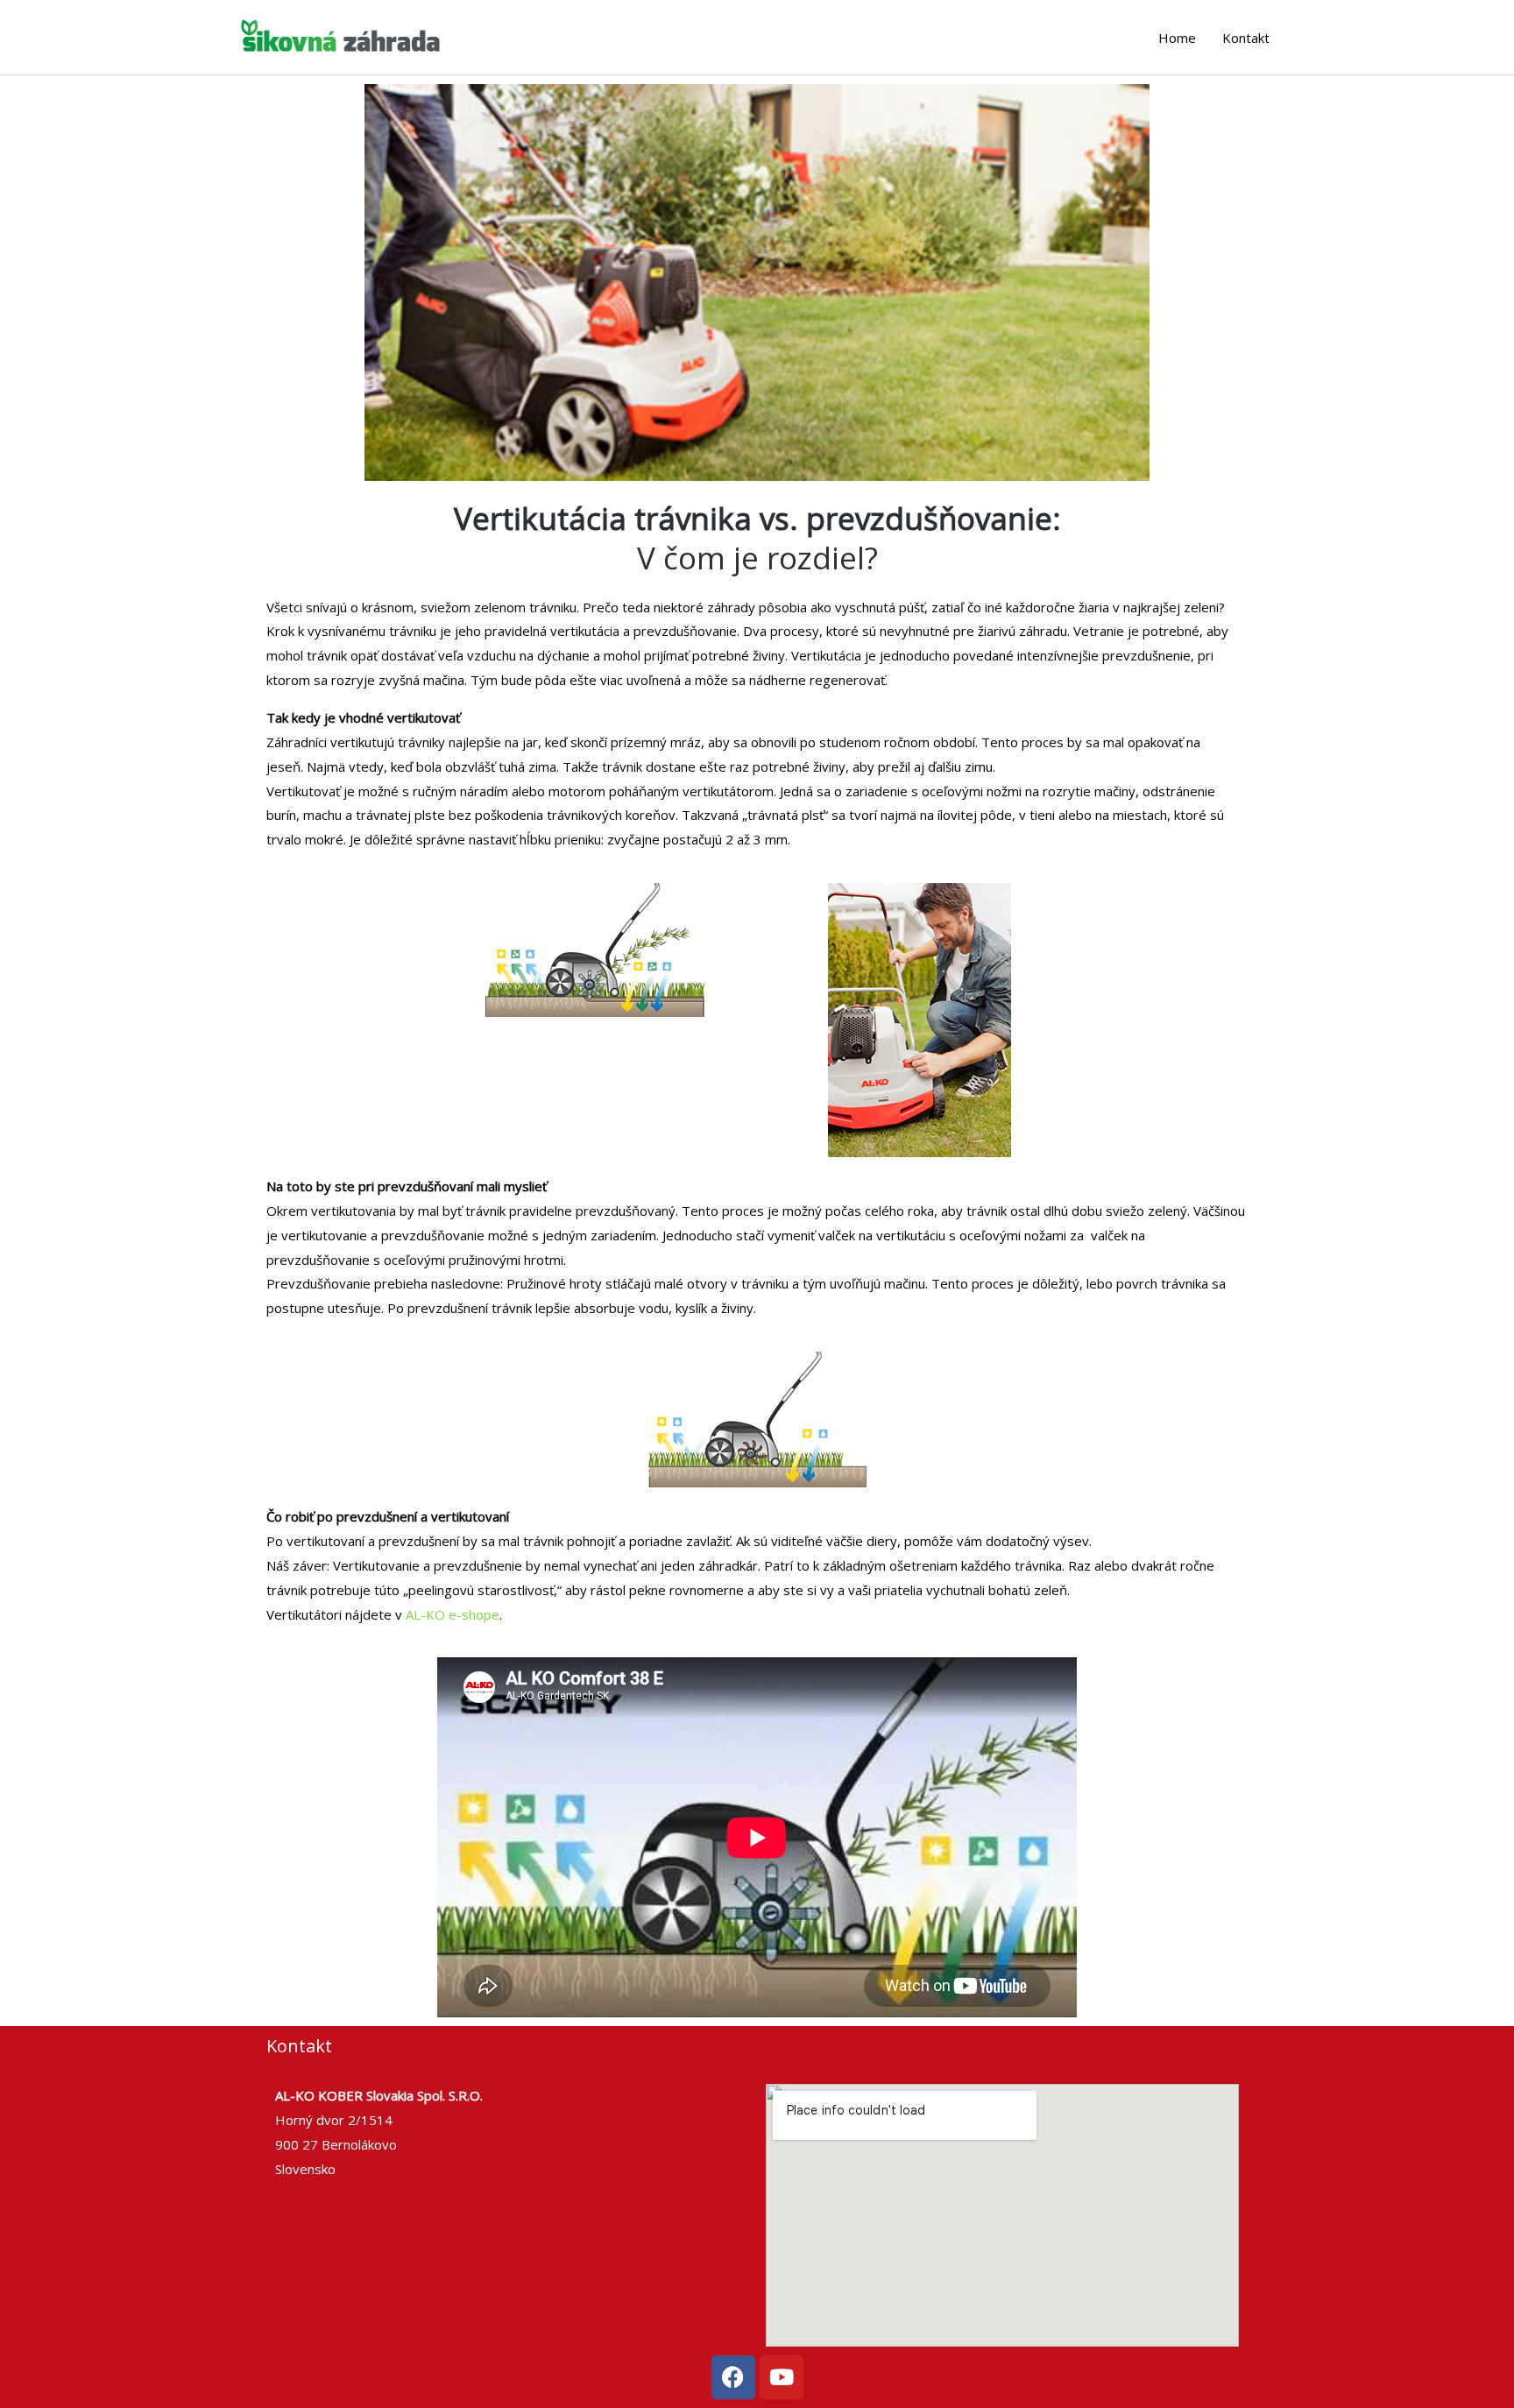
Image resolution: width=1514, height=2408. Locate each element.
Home (1177, 38)
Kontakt (1246, 38)
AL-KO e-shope (453, 1614)
